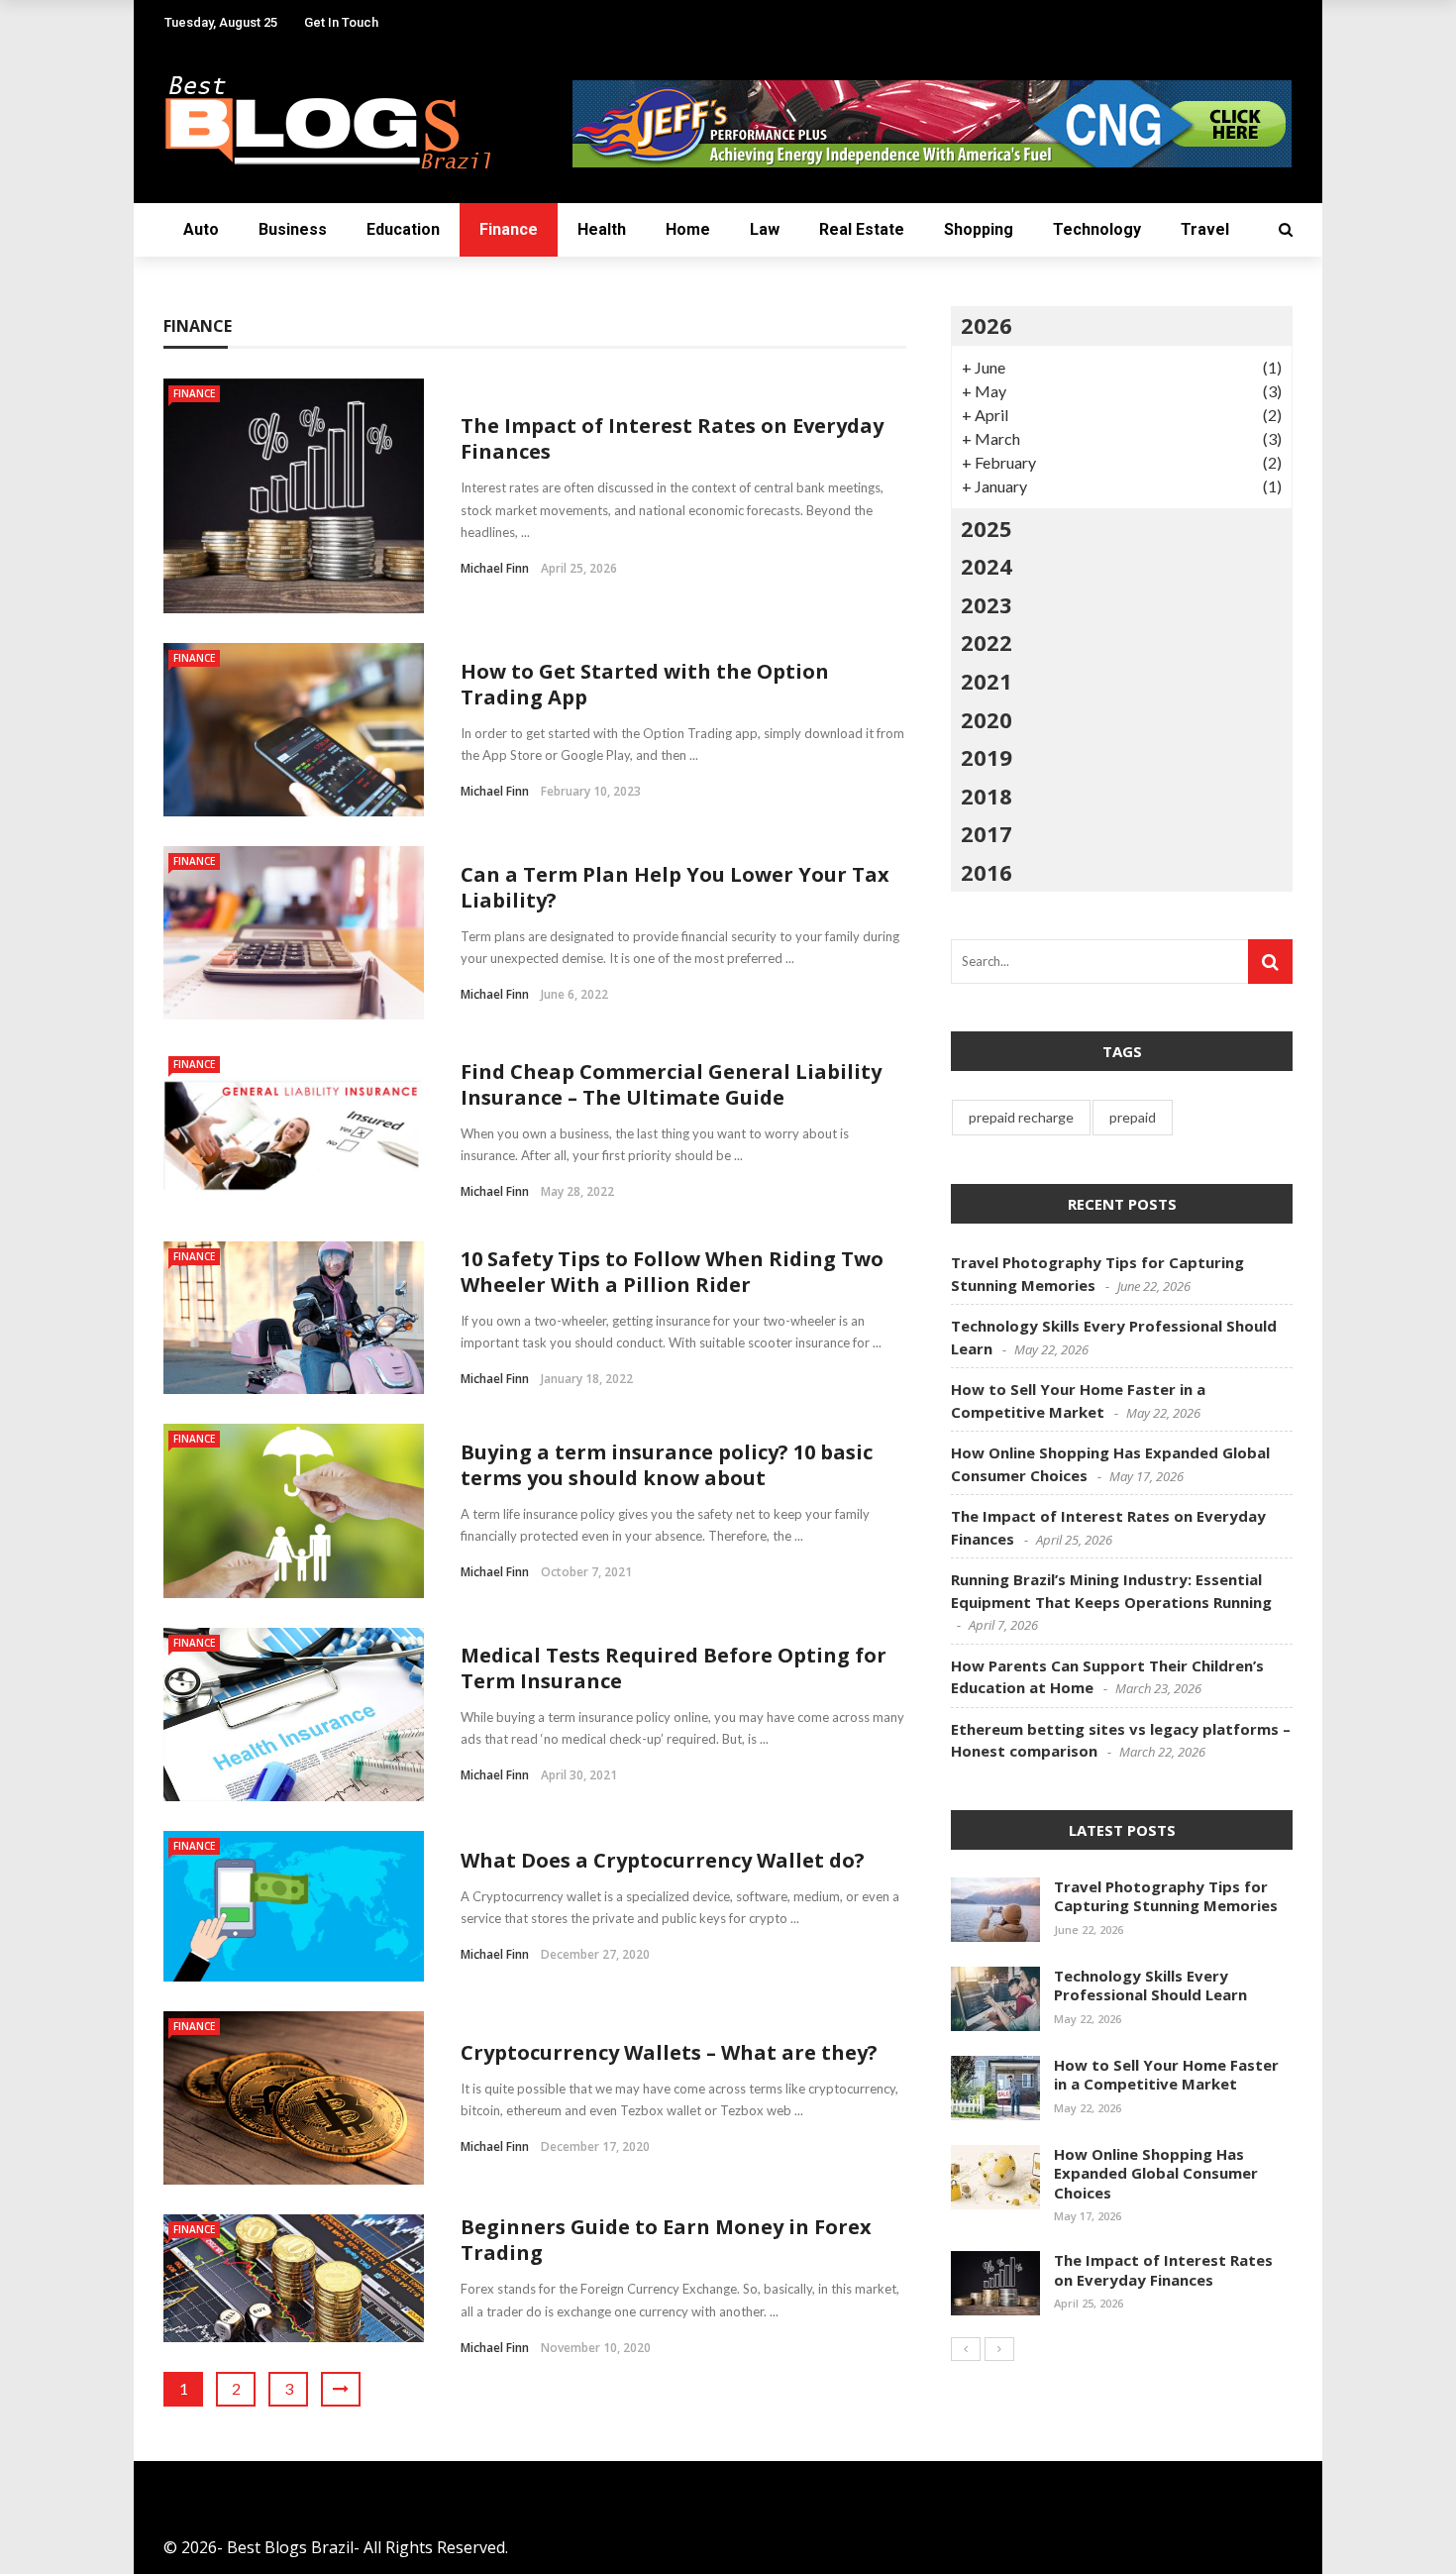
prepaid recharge (1021, 1117)
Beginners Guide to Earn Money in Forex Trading (666, 2240)
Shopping (979, 229)
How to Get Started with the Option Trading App (645, 684)
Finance (509, 229)
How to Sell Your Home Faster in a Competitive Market (1166, 2075)
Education (403, 229)
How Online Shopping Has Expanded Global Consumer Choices (1156, 2173)
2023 (987, 604)
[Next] (999, 2349)
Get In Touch (341, 22)
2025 (987, 528)
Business (293, 229)
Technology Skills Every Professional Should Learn (1150, 1985)
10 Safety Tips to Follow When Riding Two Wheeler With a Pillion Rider (672, 1272)
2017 (987, 833)
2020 (987, 719)
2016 (987, 872)
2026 (987, 325)
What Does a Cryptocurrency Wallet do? (663, 1860)
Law (765, 229)
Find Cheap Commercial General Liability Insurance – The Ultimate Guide (671, 1084)
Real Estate (862, 229)
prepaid (1133, 1117)
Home (688, 229)
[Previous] (966, 2349)
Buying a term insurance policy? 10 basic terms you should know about (667, 1465)
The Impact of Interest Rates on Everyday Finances (672, 438)
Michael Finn (495, 568)
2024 (987, 566)
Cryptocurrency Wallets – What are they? (669, 2052)
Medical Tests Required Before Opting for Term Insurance (674, 1668)
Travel (1205, 229)
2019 (987, 757)
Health (602, 229)
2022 (987, 642)
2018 (987, 796)
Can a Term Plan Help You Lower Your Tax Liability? (675, 887)
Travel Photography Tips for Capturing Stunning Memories (1166, 1896)
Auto (201, 229)
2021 (987, 681)
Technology (1097, 229)
